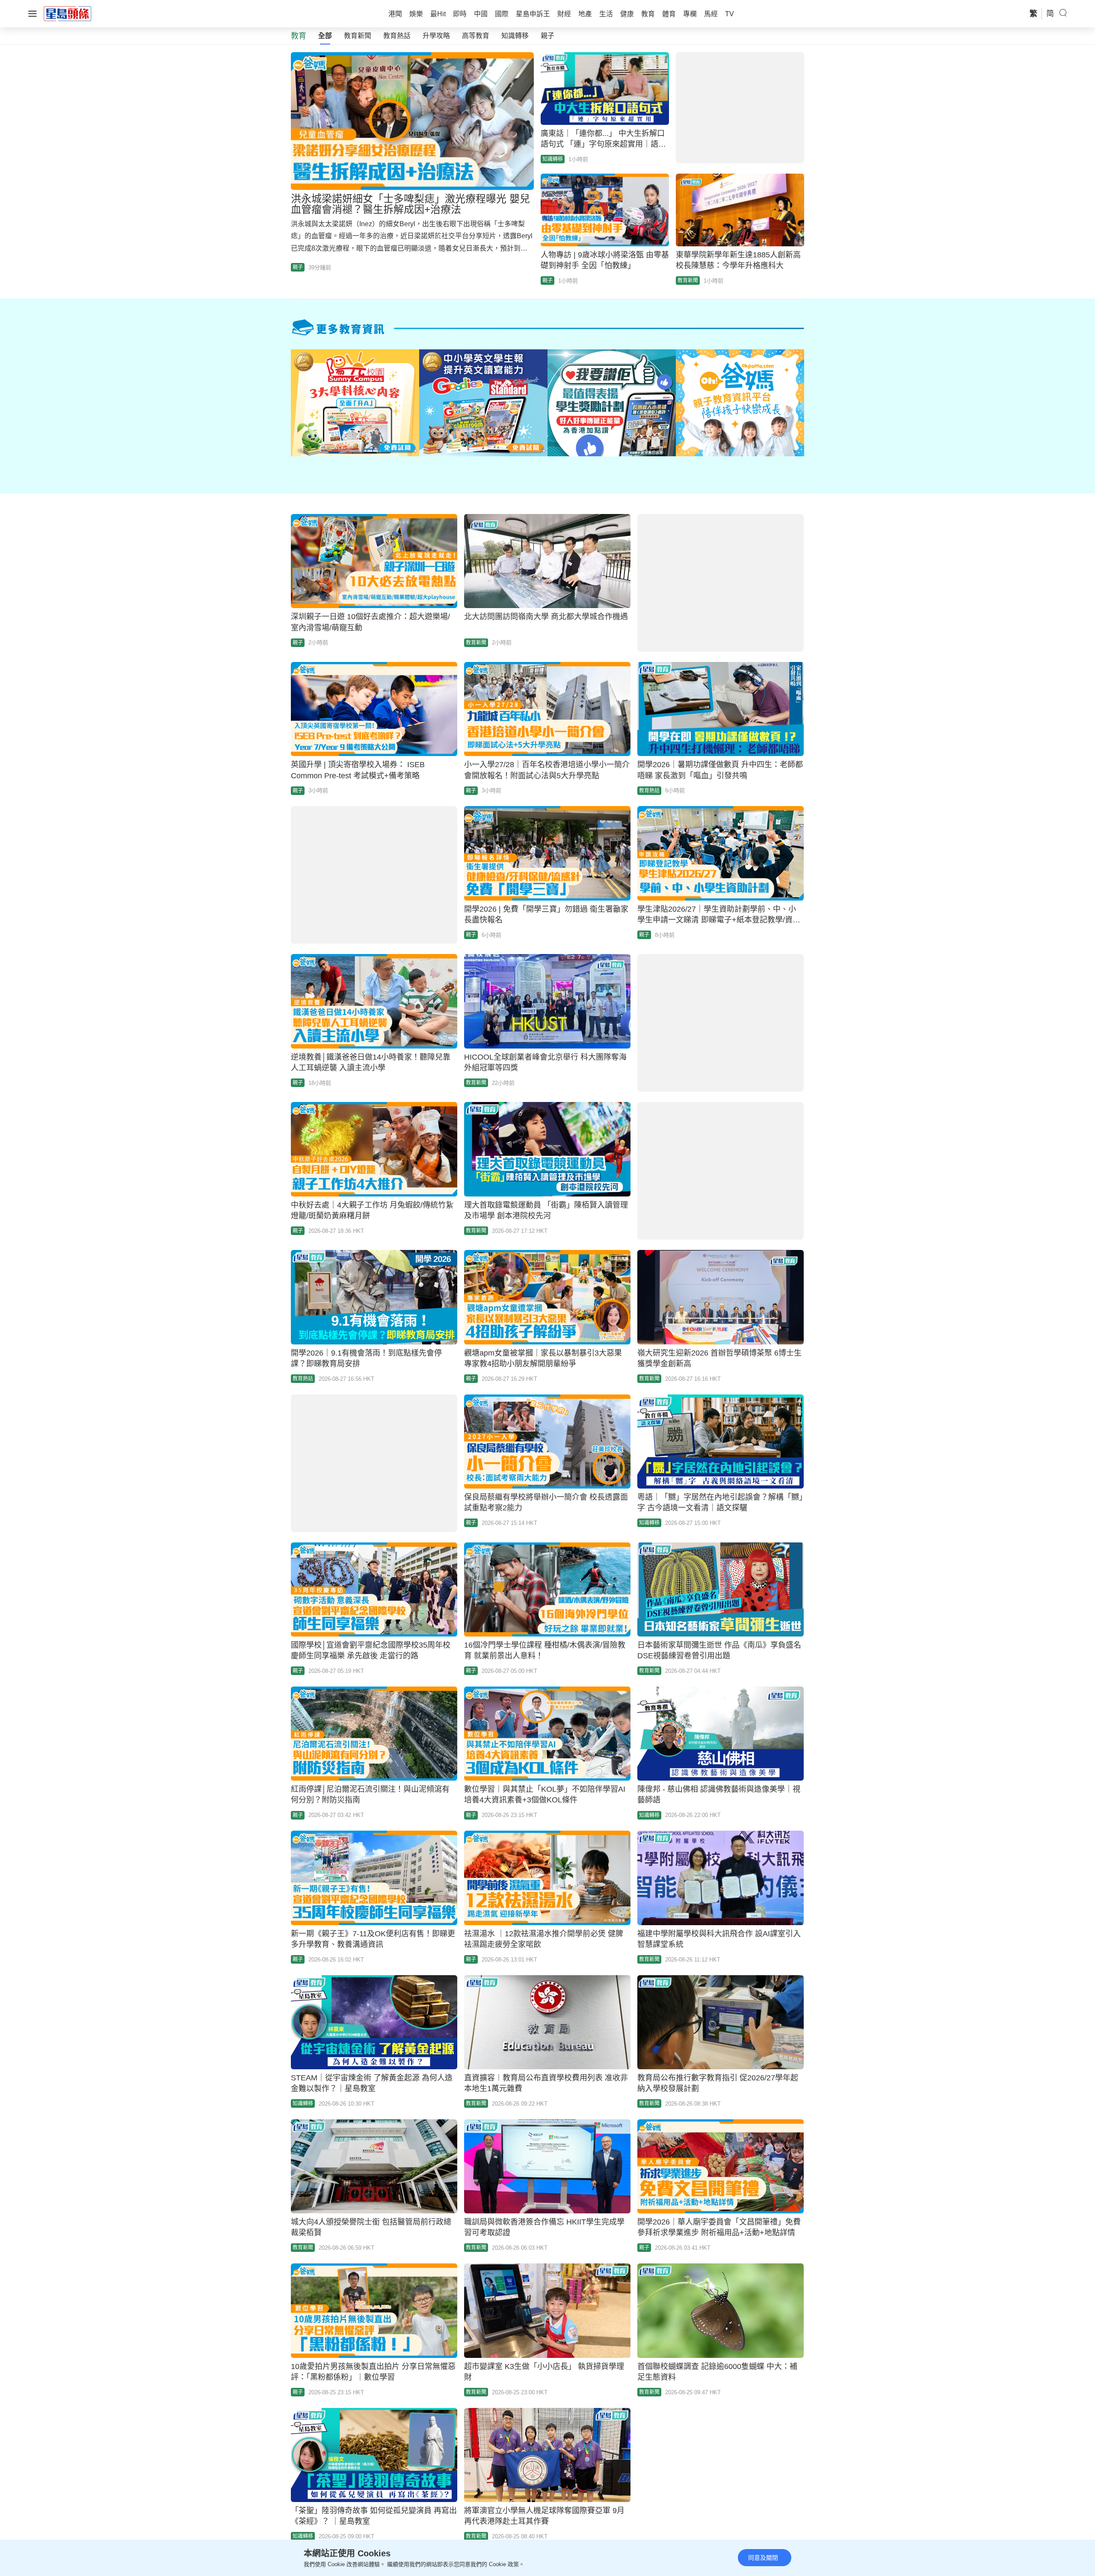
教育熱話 (397, 36)
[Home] (68, 13)
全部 (325, 36)
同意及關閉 (763, 2558)
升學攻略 (436, 36)
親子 (547, 36)
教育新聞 (358, 36)
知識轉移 (515, 36)
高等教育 (476, 36)
